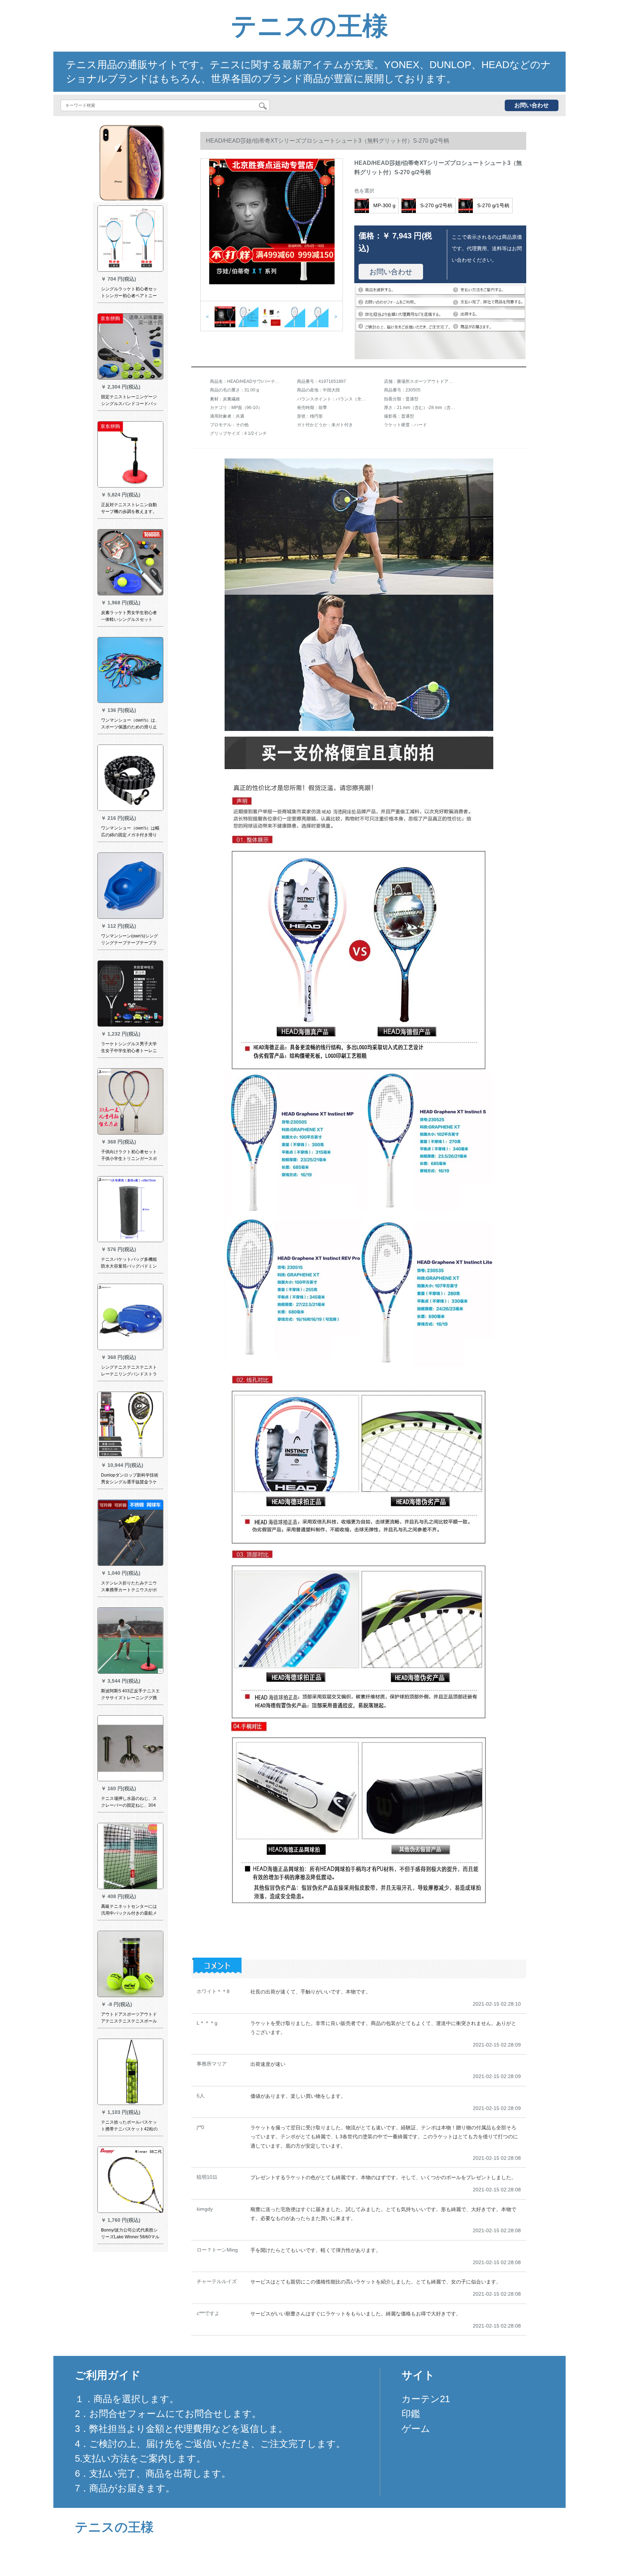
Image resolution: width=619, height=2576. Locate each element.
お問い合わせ (532, 105)
